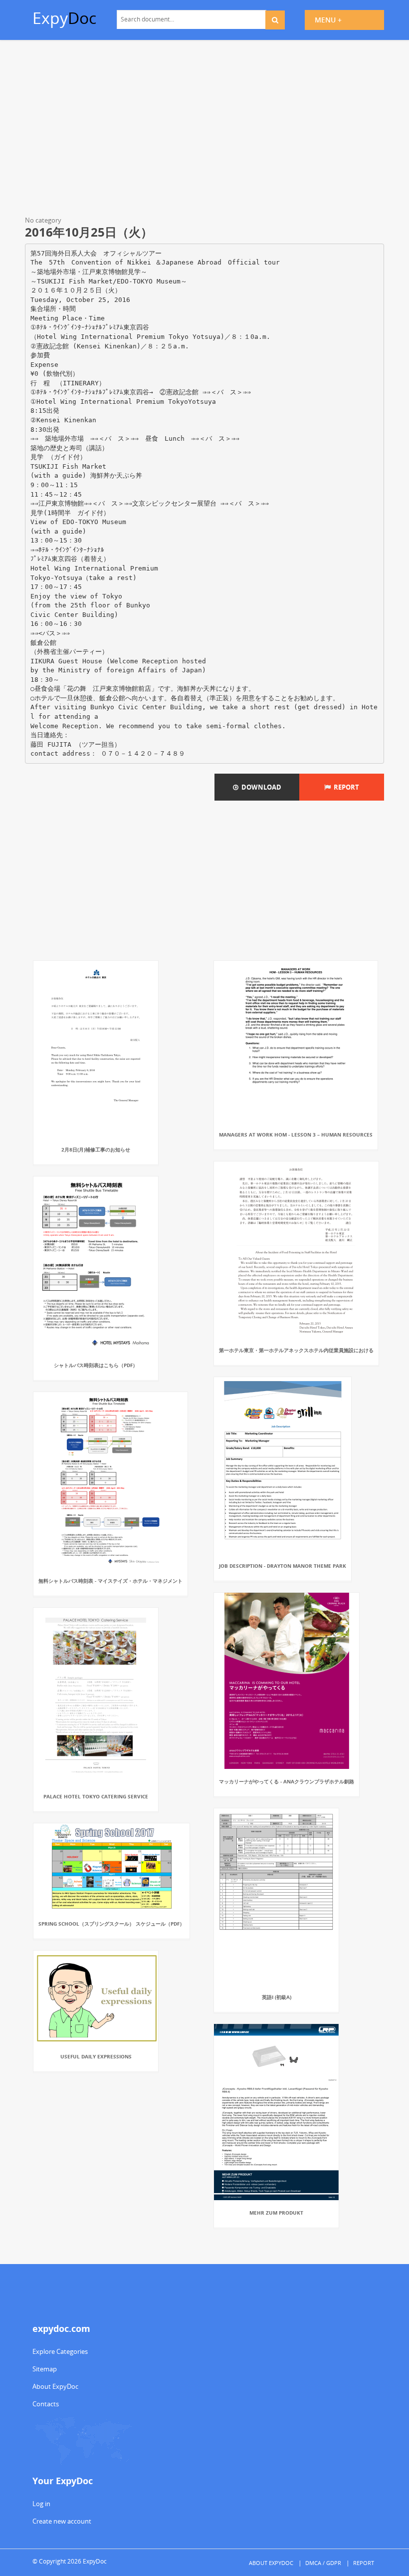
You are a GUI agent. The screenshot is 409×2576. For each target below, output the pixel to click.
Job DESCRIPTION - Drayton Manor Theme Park (283, 1566)
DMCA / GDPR (323, 2563)
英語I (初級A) (277, 1997)
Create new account (62, 2521)
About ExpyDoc (55, 2386)
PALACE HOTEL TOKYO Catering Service (96, 1796)
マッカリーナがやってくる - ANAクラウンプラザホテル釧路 (287, 1781)
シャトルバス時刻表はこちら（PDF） (96, 1365)
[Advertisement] (204, 130)
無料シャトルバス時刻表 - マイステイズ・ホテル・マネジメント (110, 1581)
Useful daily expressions (96, 2056)
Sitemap (45, 2369)
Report (345, 787)
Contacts (46, 2404)
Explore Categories (60, 2351)
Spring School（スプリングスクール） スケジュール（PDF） (111, 1924)
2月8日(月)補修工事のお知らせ (96, 1149)
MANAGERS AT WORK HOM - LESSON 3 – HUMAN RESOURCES (296, 1135)
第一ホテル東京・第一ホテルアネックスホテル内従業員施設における (296, 1350)
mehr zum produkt (276, 2213)
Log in (41, 2504)
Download (260, 787)
